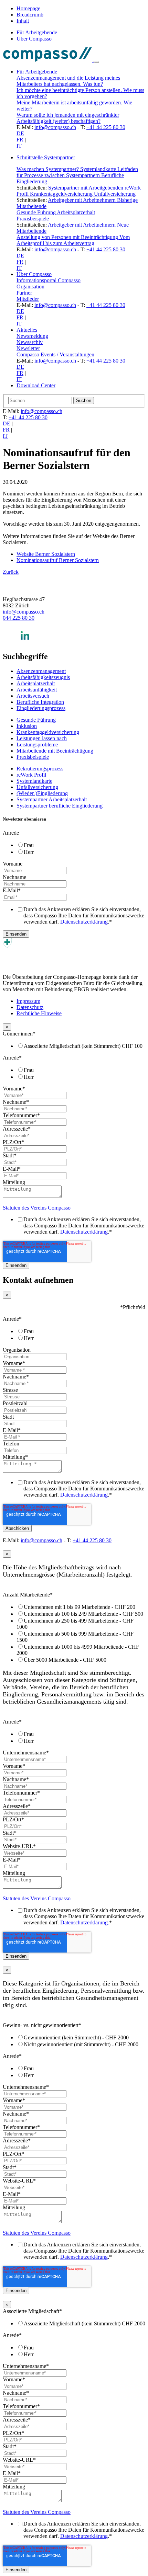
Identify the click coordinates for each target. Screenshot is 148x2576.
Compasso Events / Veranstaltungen (55, 354)
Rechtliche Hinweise (39, 1013)
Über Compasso (34, 39)
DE (20, 133)
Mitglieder (28, 299)
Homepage (28, 8)
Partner (24, 293)
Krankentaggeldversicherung (62, 194)
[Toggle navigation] (96, 62)
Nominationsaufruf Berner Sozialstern (58, 560)
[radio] (81, 845)
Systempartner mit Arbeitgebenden (86, 188)
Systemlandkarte (99, 169)
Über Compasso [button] (34, 274)
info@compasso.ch (55, 127)
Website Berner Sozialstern (46, 554)
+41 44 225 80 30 (106, 127)
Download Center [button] (36, 385)
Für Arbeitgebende (37, 32)
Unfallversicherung (115, 194)
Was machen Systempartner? (48, 169)
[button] (81, 158)
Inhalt (23, 21)
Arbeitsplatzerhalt (76, 212)
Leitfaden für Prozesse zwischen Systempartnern (77, 172)
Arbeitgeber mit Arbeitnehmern (82, 200)
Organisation (30, 287)
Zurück (11, 572)
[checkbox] (74, 848)
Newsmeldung (32, 336)
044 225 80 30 (19, 618)
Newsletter (28, 348)
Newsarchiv (30, 342)
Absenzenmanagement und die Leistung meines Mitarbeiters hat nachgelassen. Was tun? (68, 81)
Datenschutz (30, 1007)
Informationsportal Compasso (49, 280)
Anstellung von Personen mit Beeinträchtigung (68, 237)
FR (20, 140)
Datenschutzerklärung (84, 922)
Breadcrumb (30, 15)
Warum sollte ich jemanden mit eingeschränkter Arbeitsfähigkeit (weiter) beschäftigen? (68, 118)
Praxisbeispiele (33, 219)
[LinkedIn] (25, 642)
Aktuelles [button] (27, 330)
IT (19, 146)
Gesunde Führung (37, 212)
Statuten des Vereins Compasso (37, 1208)
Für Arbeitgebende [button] (37, 72)
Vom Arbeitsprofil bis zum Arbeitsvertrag (73, 240)
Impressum (28, 1001)
